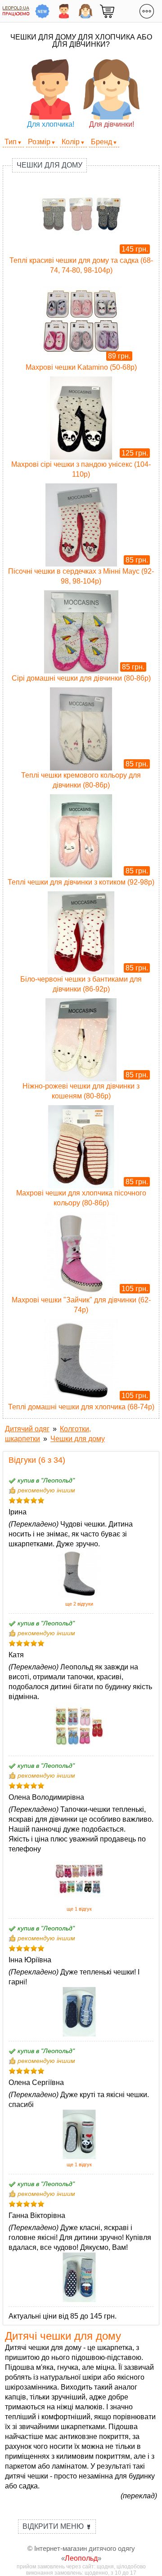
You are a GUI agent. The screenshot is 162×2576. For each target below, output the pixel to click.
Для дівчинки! (112, 124)
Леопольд (81, 2558)
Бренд (101, 142)
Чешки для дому (49, 165)
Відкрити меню (57, 2526)
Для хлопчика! (51, 124)
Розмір (39, 142)
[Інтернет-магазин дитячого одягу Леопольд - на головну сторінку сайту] (16, 11)
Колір (71, 142)
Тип (11, 142)
